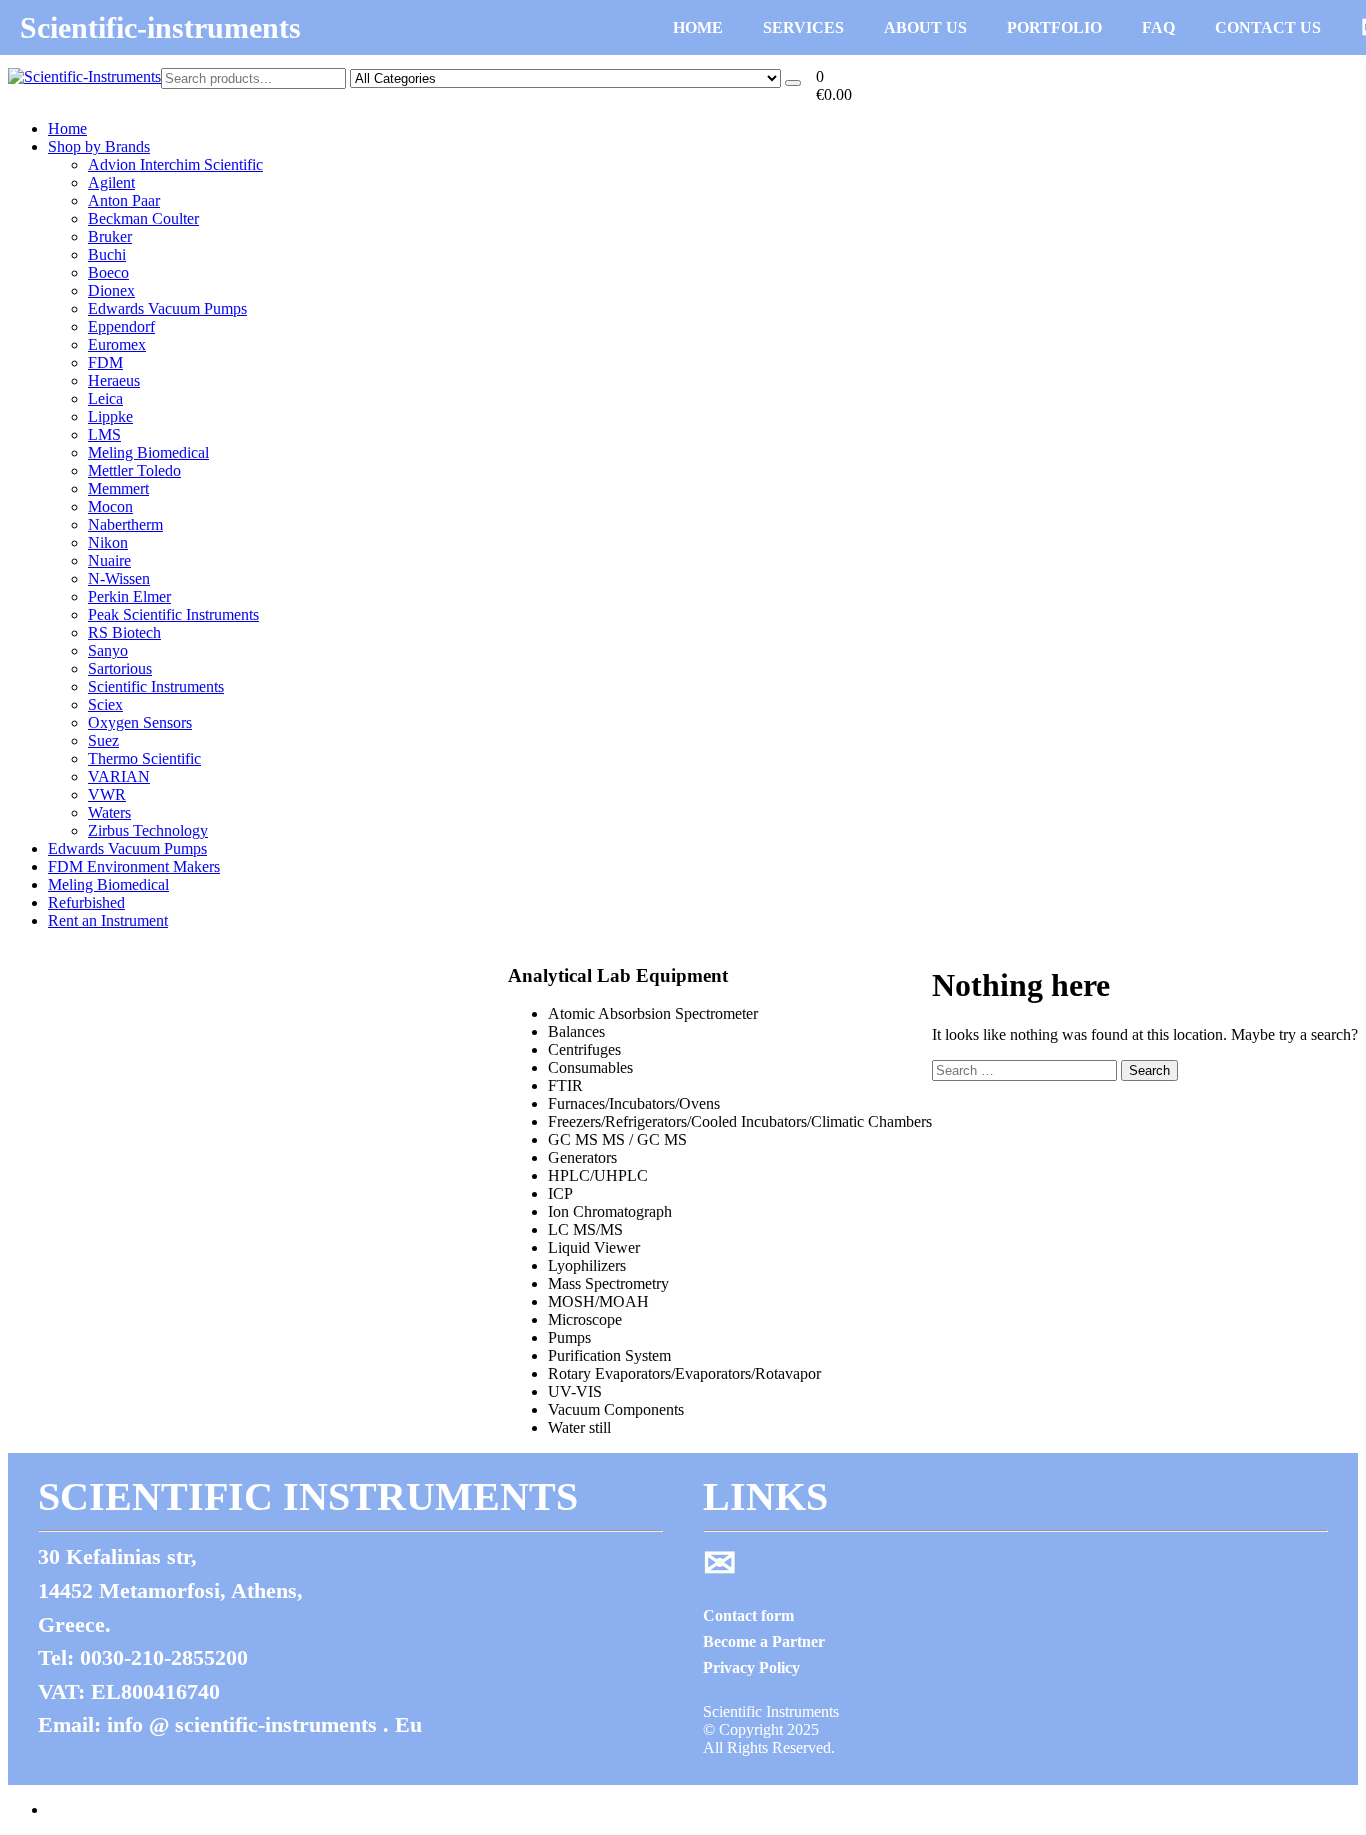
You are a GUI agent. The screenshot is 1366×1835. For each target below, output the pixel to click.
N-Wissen (119, 578)
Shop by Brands (99, 146)
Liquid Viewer (594, 1247)
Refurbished (86, 902)
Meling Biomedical (148, 452)
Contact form (748, 1615)
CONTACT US (1268, 27)
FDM (105, 362)
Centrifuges (584, 1049)
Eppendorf (121, 326)
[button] (834, 86)
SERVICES (803, 27)
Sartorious (120, 668)
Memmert (118, 488)
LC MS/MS (585, 1229)
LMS (104, 434)
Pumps (569, 1337)
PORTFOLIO (1054, 27)
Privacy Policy (751, 1667)
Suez (103, 740)
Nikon (108, 542)
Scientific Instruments (156, 686)
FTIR (565, 1085)
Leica (105, 398)
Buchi (107, 254)
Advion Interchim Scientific (175, 164)
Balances (576, 1031)
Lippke (110, 416)
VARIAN (119, 776)
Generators (582, 1157)
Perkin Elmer (129, 596)
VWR (107, 794)
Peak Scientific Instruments (173, 614)
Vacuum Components (616, 1409)
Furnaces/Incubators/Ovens (634, 1103)
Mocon (110, 506)
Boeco (108, 272)
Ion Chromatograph (610, 1211)
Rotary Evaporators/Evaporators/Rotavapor (684, 1373)
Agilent (111, 182)
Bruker (110, 236)
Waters (109, 812)
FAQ (1158, 27)
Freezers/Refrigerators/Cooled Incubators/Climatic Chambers (740, 1121)
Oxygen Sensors (140, 722)
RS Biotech (124, 632)
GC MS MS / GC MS (617, 1139)
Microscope (585, 1319)
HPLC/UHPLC (598, 1175)
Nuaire (109, 560)
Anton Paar (124, 200)
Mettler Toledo (134, 470)
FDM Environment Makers (134, 866)
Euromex (117, 344)
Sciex (105, 704)
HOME (698, 27)
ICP (560, 1193)
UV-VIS (575, 1391)
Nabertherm (125, 524)
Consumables (590, 1067)
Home (67, 128)
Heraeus (114, 380)
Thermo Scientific (144, 758)
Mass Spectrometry (608, 1283)
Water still (579, 1427)
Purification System (609, 1355)
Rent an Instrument (108, 920)
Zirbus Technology (148, 830)
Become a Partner (764, 1641)
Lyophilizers (587, 1265)
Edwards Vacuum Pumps (167, 308)
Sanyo (108, 650)
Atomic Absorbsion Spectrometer (653, 1013)
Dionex (111, 290)
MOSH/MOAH (598, 1301)
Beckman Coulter (143, 218)
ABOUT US (925, 27)
